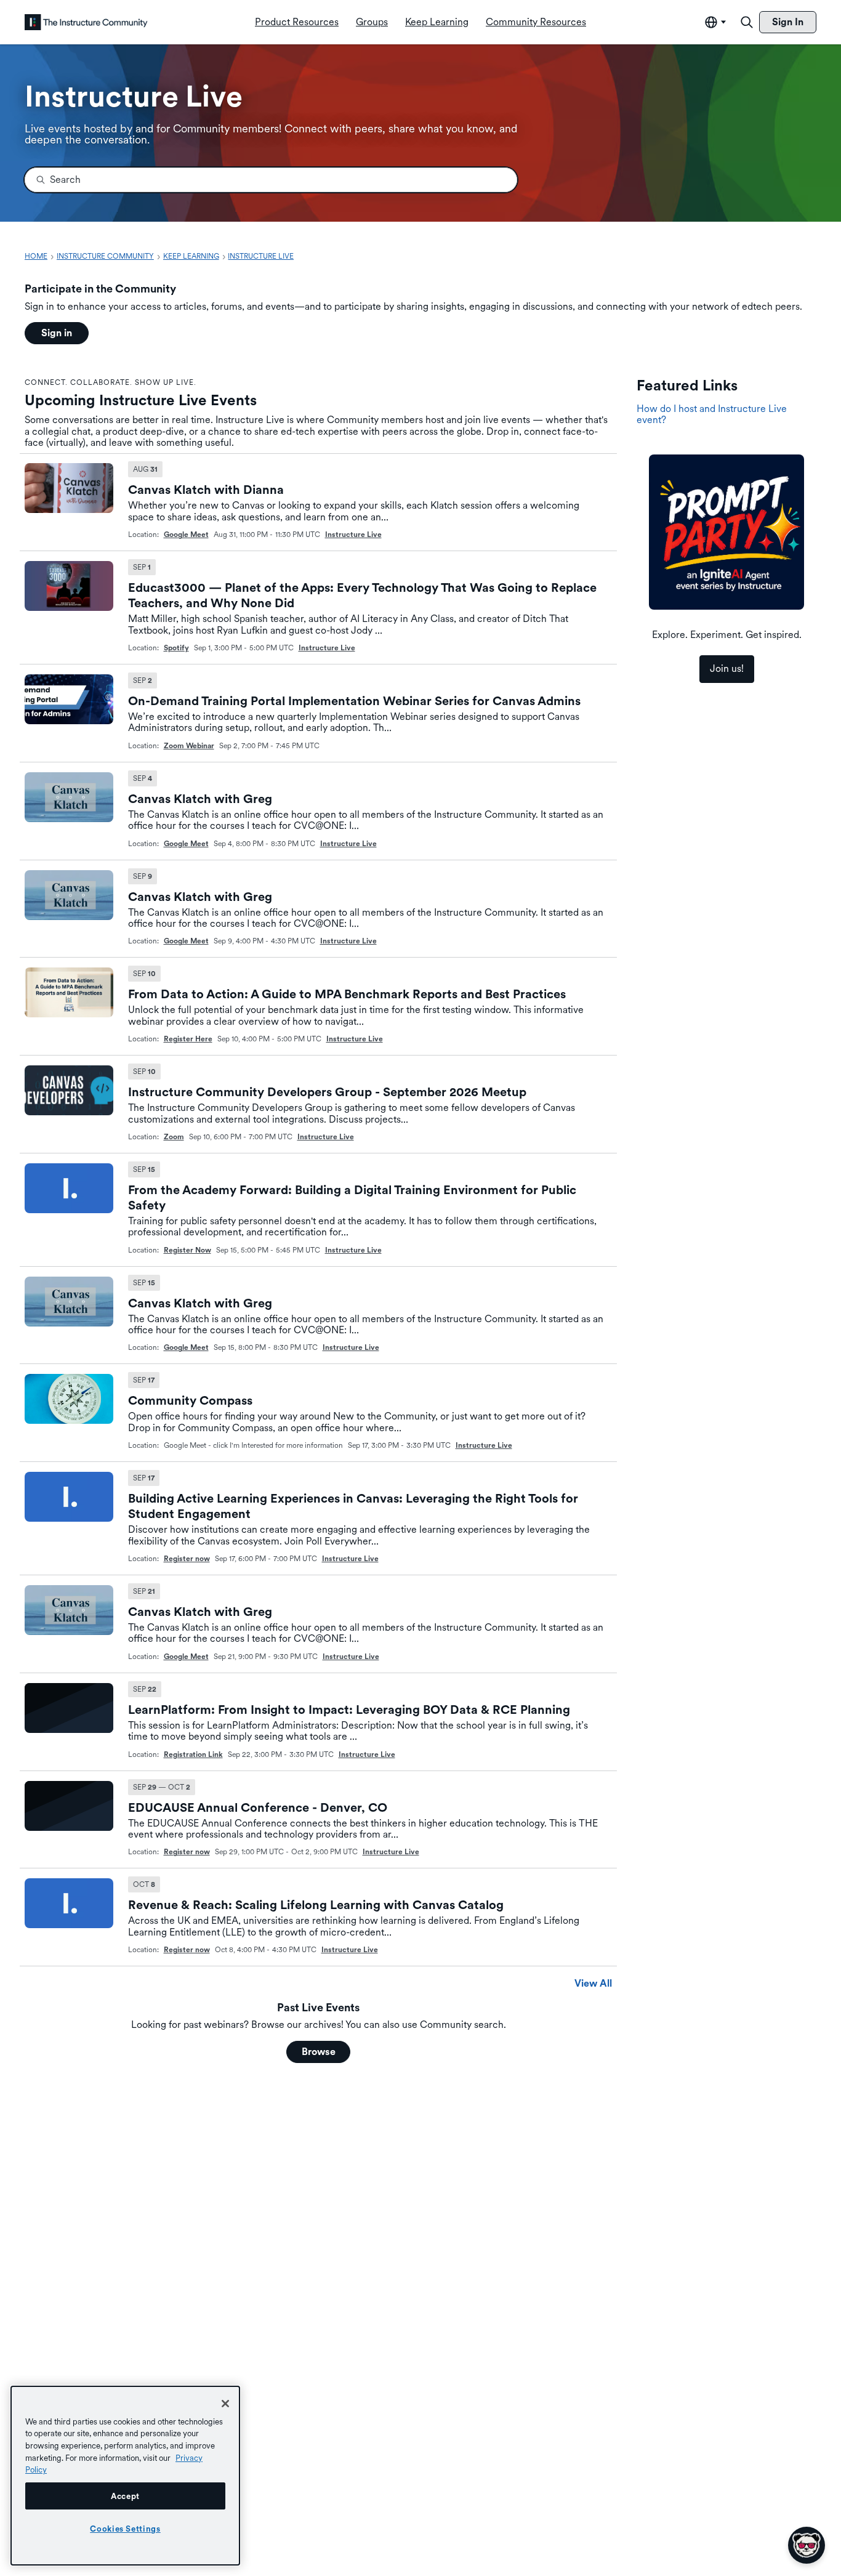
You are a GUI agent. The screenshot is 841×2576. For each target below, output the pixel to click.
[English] (86, 22)
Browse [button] (319, 2052)
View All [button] (593, 1983)
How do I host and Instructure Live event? (712, 414)
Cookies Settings (125, 2529)
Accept (125, 2496)
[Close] (225, 2404)
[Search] (747, 22)
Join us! (727, 668)
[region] (125, 2476)
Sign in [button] (57, 333)
